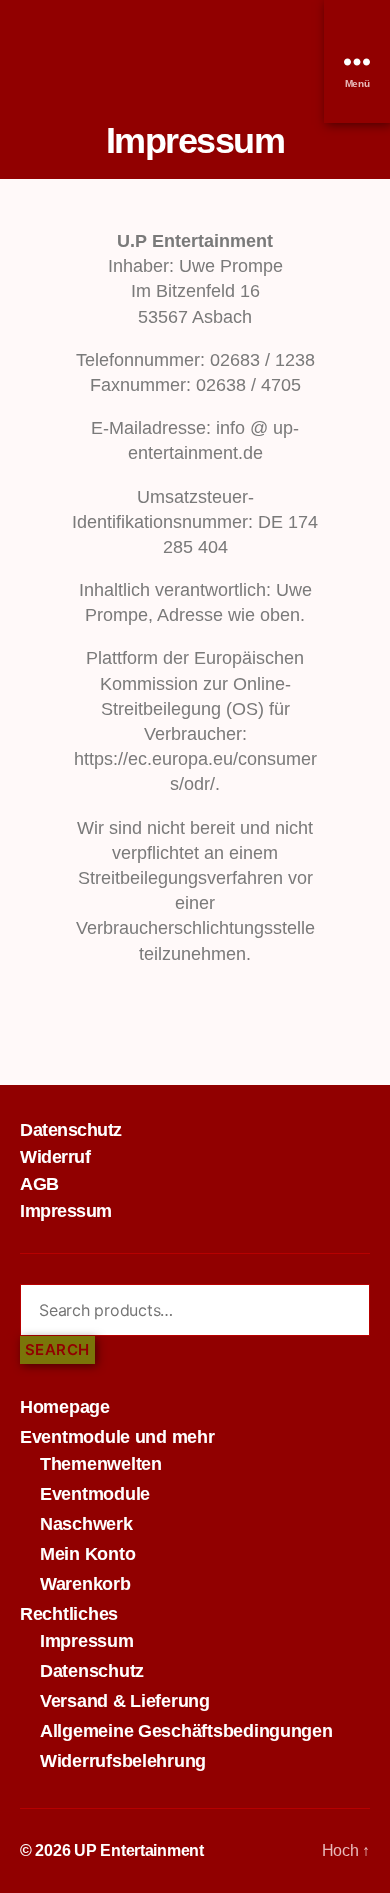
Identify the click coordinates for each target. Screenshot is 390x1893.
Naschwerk (86, 1524)
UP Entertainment (139, 1850)
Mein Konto (87, 1554)
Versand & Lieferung (125, 1701)
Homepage (65, 1407)
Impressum (66, 1211)
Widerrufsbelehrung (123, 1761)
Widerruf (55, 1157)
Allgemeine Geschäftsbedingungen (186, 1731)
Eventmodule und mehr (117, 1437)
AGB (39, 1184)
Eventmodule (95, 1494)
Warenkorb (85, 1584)
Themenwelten (101, 1464)
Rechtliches (69, 1614)
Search (57, 1349)
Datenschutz (71, 1130)
